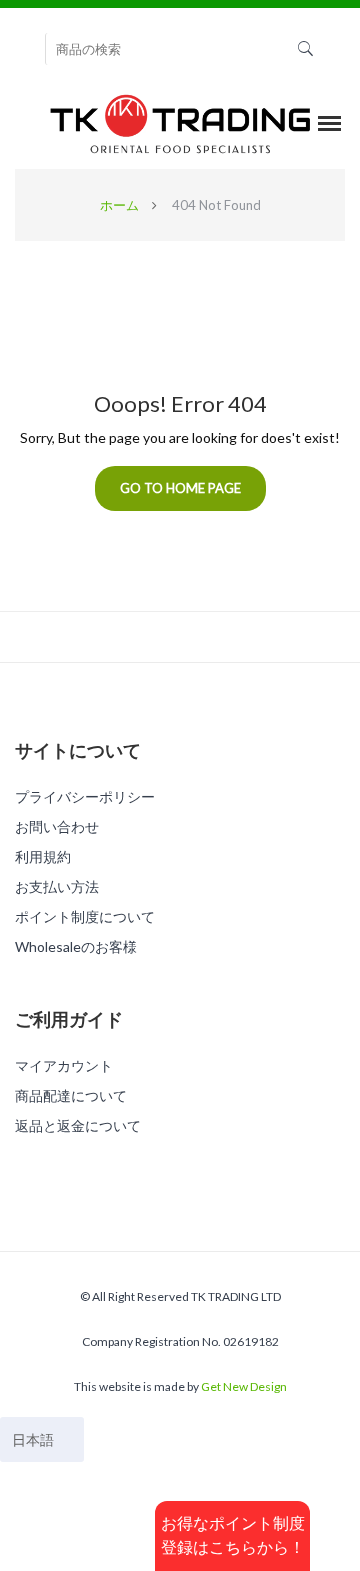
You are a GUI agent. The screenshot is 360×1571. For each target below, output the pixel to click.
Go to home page (180, 488)
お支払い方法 (57, 886)
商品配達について (71, 1095)
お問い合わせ (57, 826)
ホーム (119, 205)
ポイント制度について (85, 916)
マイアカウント (64, 1065)
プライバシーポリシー (85, 796)
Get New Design (244, 1386)
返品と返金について (78, 1125)
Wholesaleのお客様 (76, 946)
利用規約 (43, 856)
